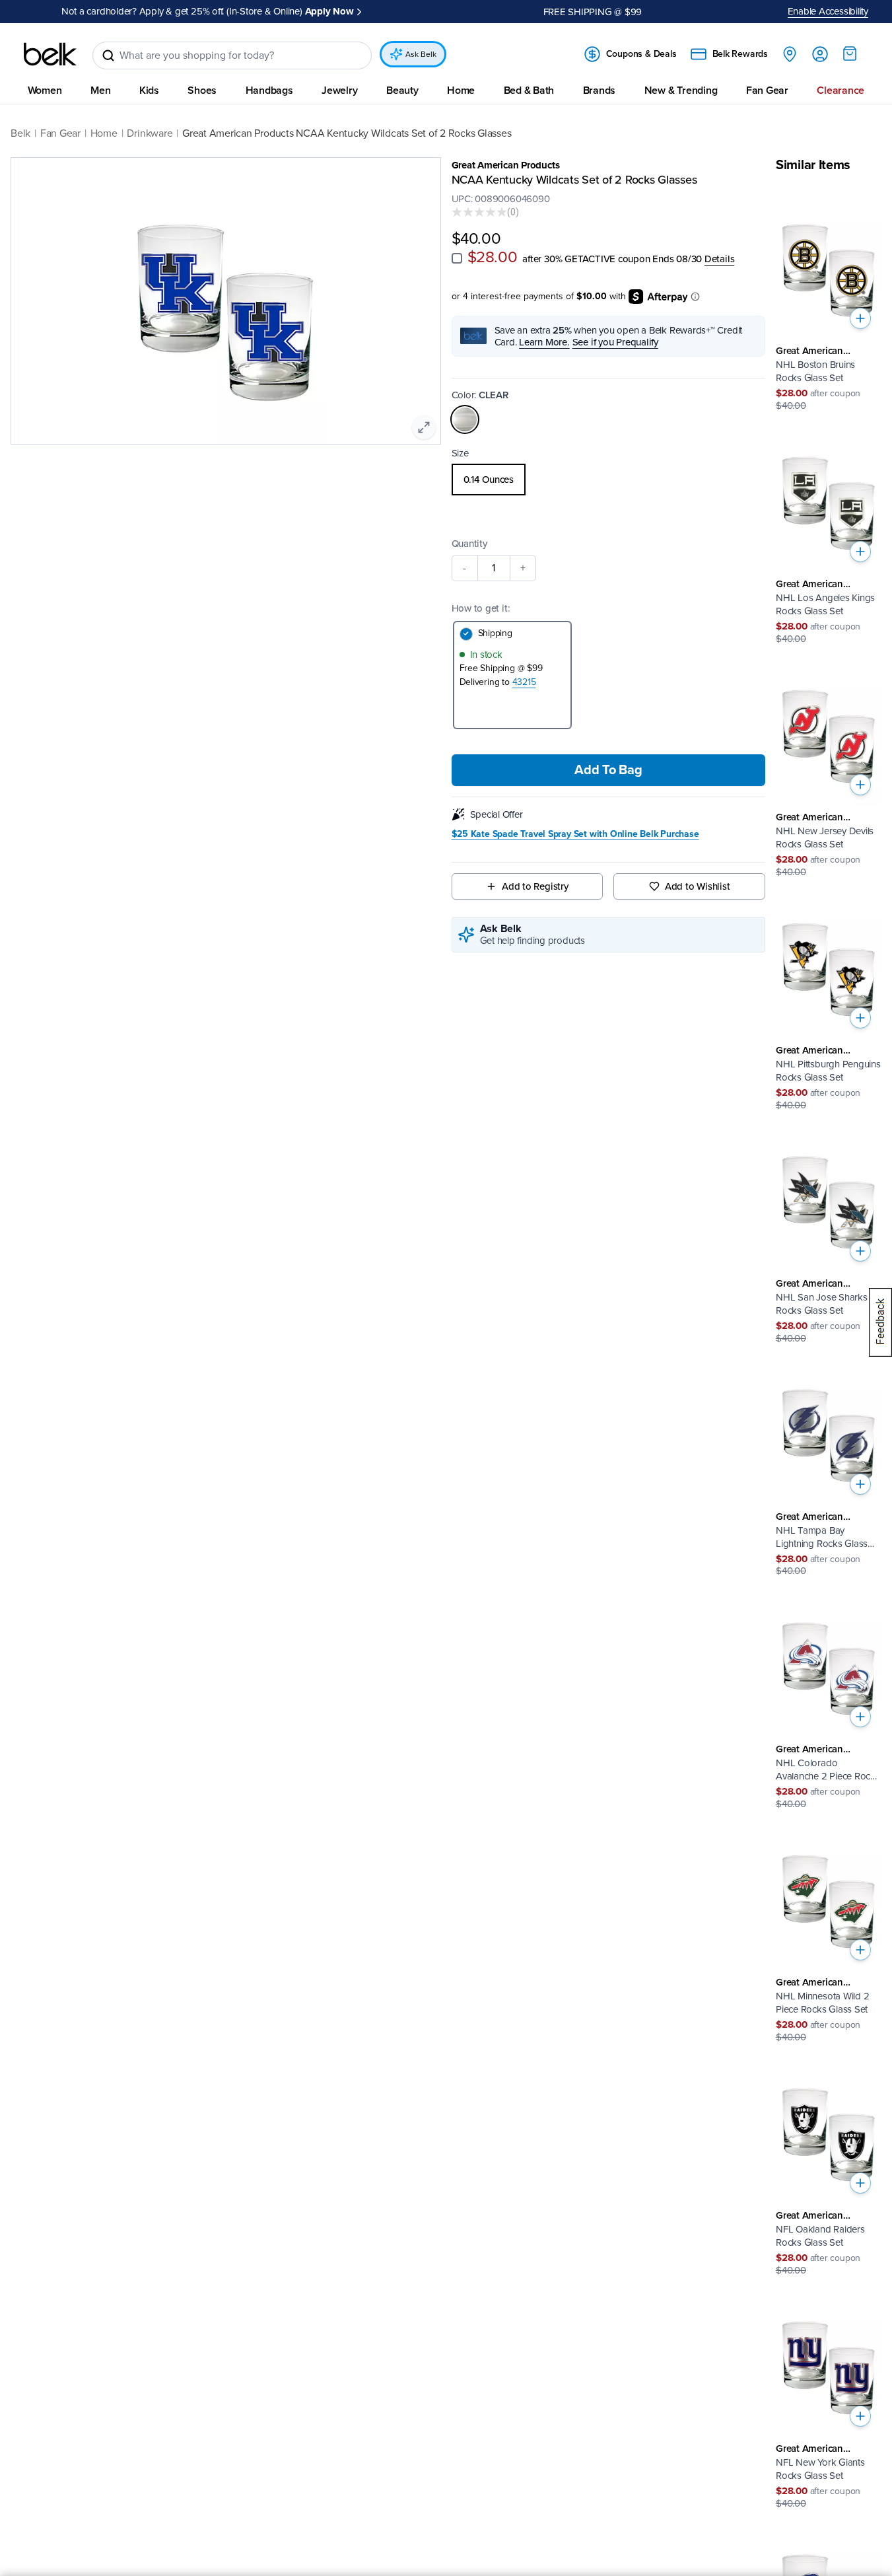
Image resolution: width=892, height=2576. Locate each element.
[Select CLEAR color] (465, 419)
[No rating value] (479, 212)
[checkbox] (457, 258)
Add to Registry (535, 886)
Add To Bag (608, 769)
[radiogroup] (609, 479)
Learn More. (544, 341)
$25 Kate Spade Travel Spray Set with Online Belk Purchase (575, 834)
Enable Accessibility (828, 11)
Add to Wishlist (698, 886)
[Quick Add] (860, 318)
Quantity (469, 543)
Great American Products (506, 165)
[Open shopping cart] (850, 54)
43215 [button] (524, 681)
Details (719, 259)
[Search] (108, 55)
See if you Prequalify (615, 341)
